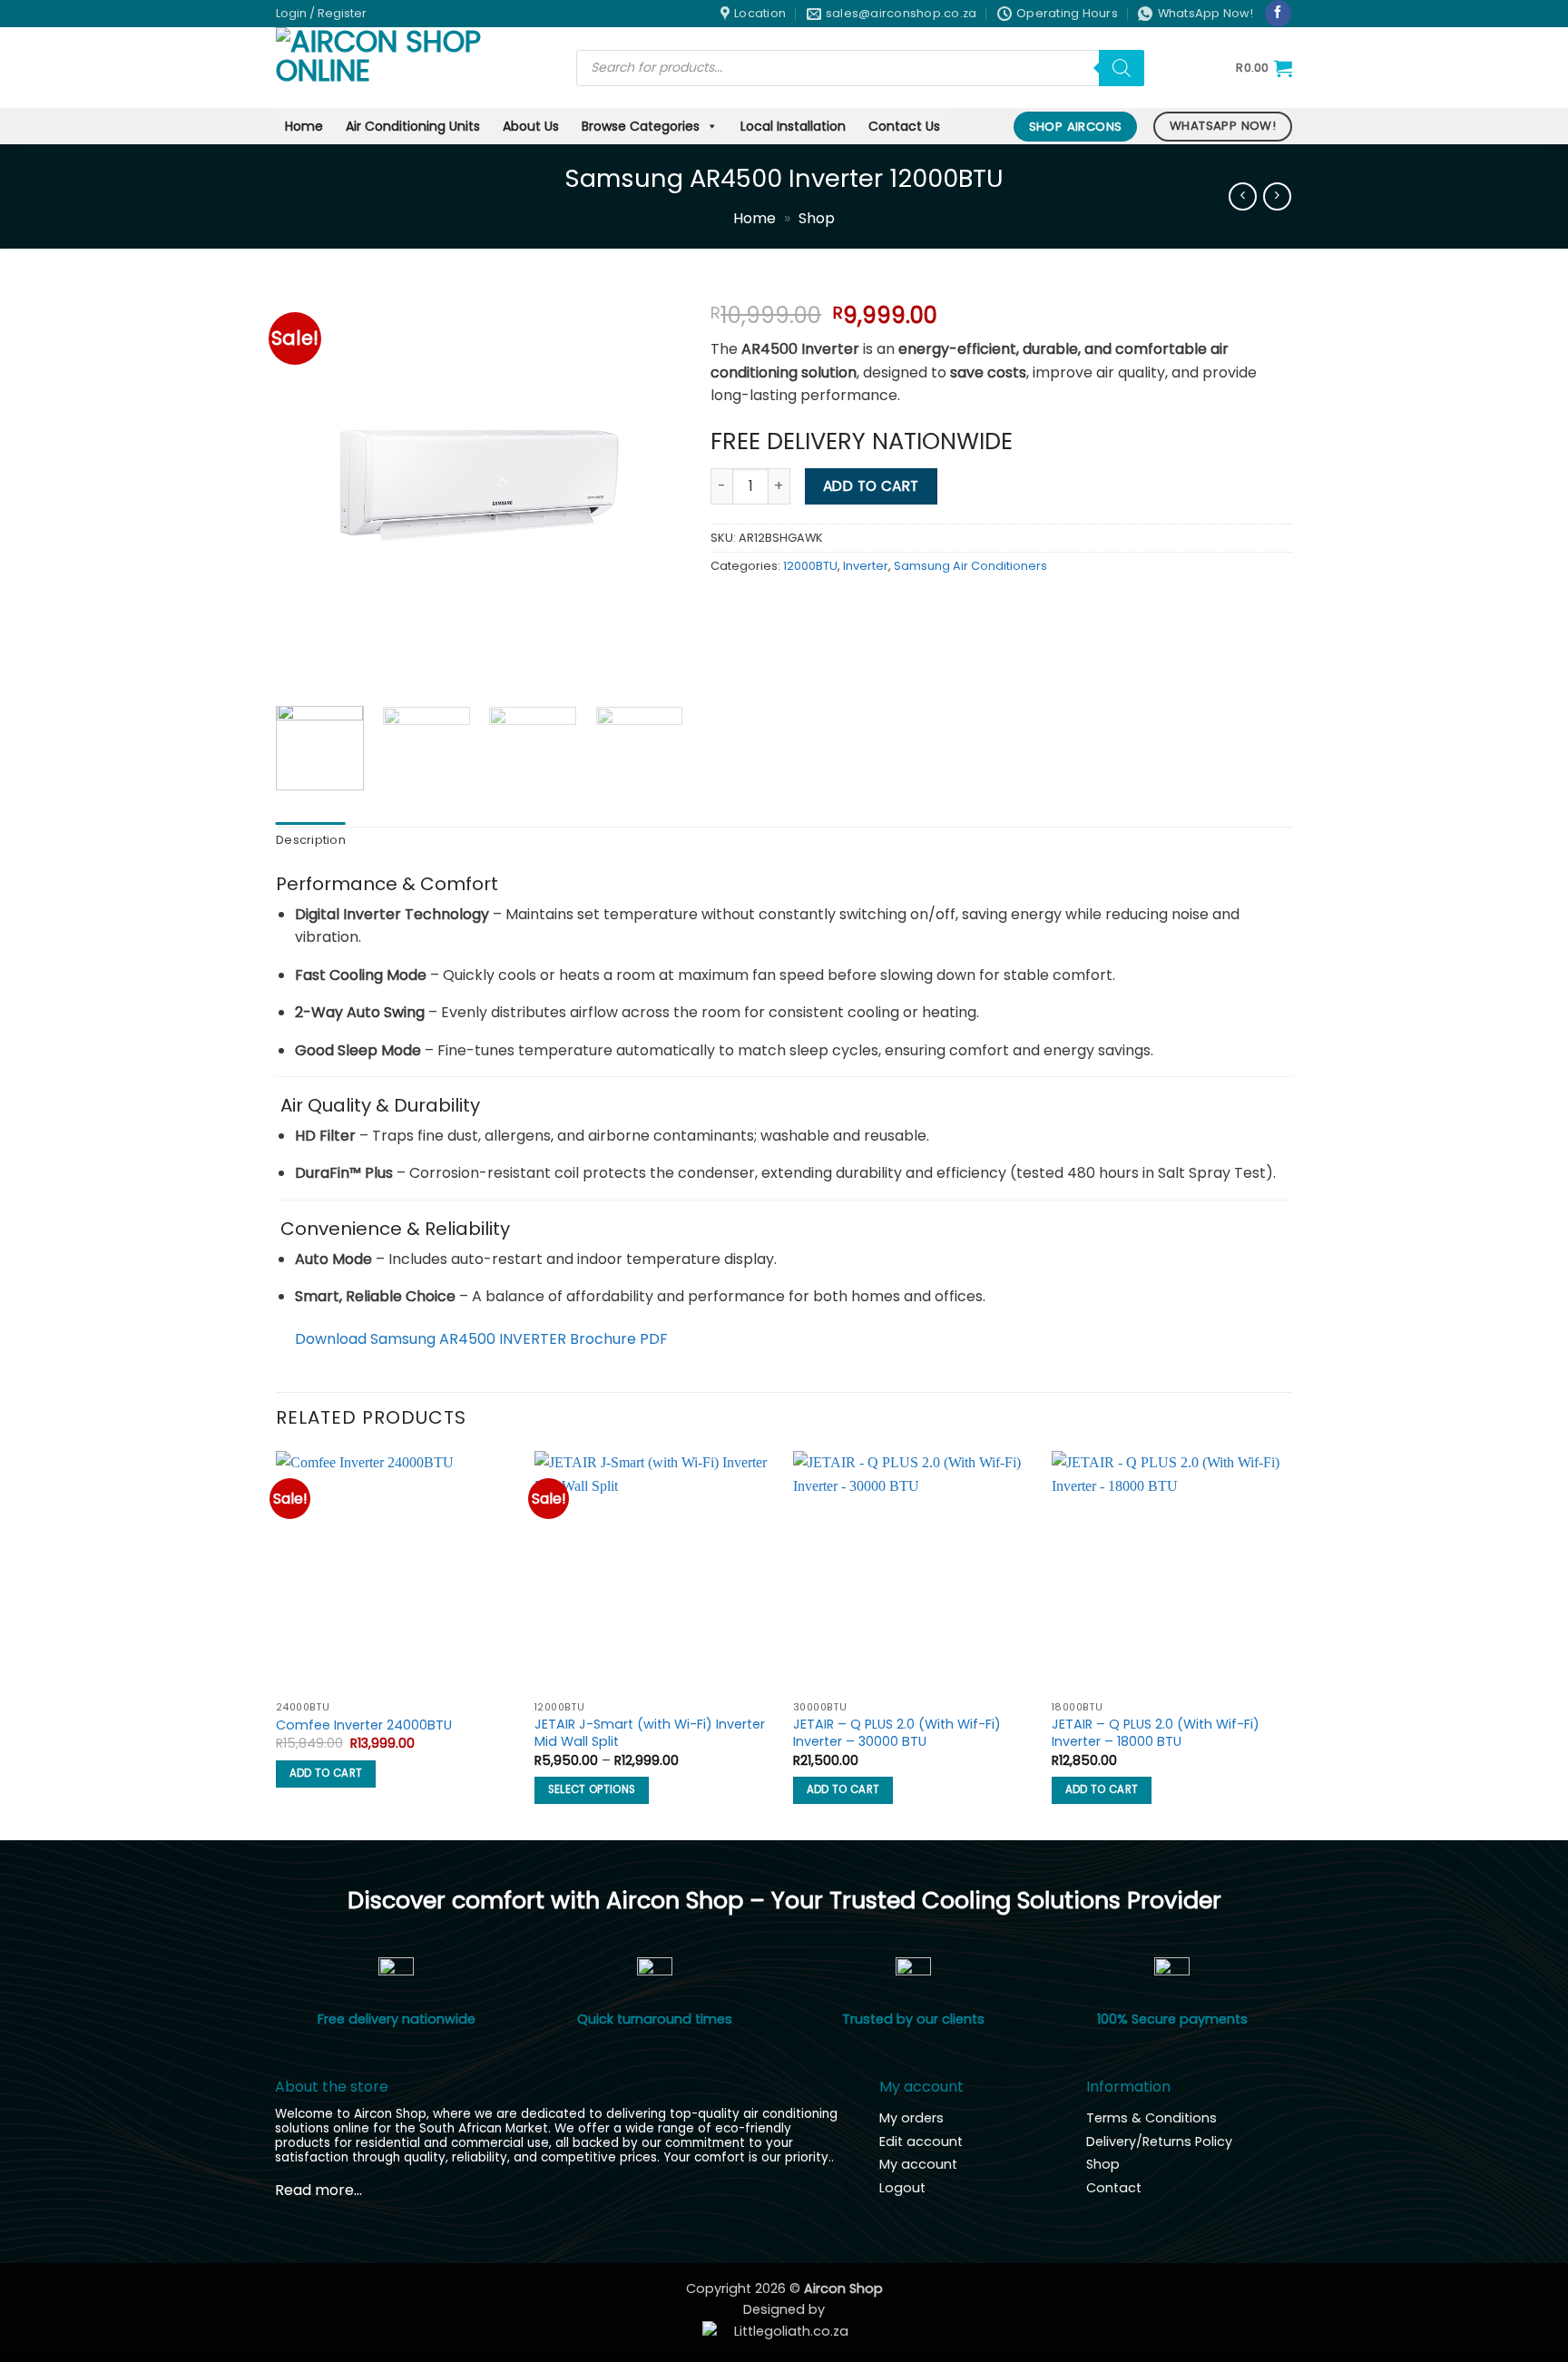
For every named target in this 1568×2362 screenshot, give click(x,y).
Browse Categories (641, 126)
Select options (592, 1789)
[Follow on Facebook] (1278, 14)
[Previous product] (1277, 196)
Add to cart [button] (326, 1773)
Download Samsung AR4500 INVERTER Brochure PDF (481, 1339)
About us (531, 126)
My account (918, 2164)
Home (304, 126)
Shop (817, 218)
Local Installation (793, 126)
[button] (321, 14)
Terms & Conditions (1151, 2118)
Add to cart (871, 486)
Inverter (866, 566)
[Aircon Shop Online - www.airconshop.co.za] (412, 68)
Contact (1114, 2188)
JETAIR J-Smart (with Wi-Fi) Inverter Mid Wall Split (650, 1733)
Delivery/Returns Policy (1159, 2141)
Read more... (318, 2190)
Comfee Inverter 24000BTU (364, 1725)
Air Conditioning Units (413, 126)
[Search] (1122, 68)
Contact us (904, 126)
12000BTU (810, 566)
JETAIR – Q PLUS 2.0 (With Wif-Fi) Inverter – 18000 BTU (1156, 1733)
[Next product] (1243, 196)
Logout (902, 2188)
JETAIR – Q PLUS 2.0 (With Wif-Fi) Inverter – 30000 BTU (897, 1733)
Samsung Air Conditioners (970, 566)
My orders (911, 2118)
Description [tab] (311, 840)
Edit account (921, 2141)
